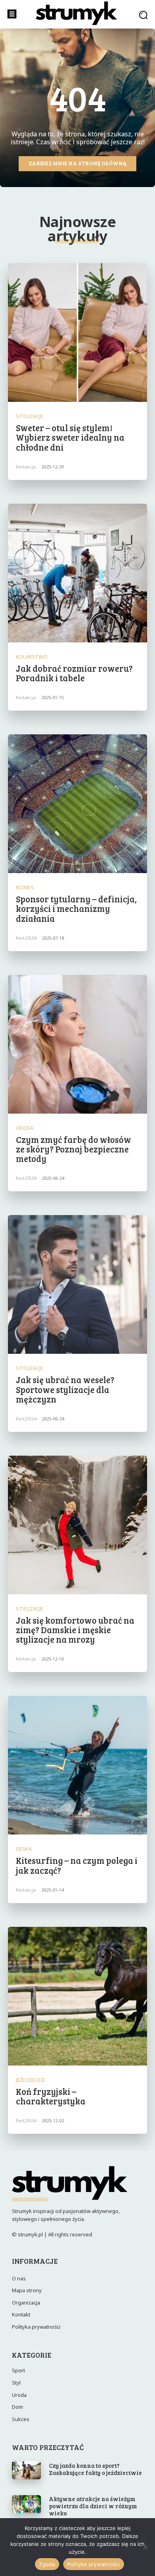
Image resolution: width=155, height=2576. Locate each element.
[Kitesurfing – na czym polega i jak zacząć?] (77, 1765)
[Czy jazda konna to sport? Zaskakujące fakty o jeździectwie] (26, 2470)
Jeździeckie (31, 2080)
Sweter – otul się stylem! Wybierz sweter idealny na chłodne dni (70, 437)
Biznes (25, 888)
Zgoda (47, 2564)
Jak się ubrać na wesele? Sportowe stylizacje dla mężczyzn (65, 1389)
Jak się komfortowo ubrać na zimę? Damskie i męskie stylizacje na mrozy (75, 1630)
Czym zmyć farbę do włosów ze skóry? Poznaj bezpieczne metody (74, 1149)
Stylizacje (30, 416)
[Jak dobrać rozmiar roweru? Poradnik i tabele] (77, 573)
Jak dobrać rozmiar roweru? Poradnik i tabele (74, 673)
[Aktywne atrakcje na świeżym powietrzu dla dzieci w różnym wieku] (26, 2504)
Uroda (25, 1128)
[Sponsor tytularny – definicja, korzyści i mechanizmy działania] (77, 804)
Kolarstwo (32, 657)
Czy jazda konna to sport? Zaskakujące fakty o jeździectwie (95, 2469)
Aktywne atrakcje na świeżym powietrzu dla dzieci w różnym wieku (93, 2506)
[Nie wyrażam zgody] (145, 2547)
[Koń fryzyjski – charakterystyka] (77, 1996)
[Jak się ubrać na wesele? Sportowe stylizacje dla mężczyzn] (77, 1284)
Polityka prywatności (94, 2564)
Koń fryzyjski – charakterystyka (51, 2096)
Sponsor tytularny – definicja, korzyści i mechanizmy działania (76, 908)
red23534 (26, 938)
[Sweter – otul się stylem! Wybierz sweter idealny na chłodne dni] (77, 333)
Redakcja (26, 467)
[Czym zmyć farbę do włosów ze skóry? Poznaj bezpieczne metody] (77, 1044)
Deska (24, 1849)
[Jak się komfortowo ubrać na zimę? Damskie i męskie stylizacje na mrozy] (77, 1525)
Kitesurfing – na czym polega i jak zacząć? (77, 1865)
